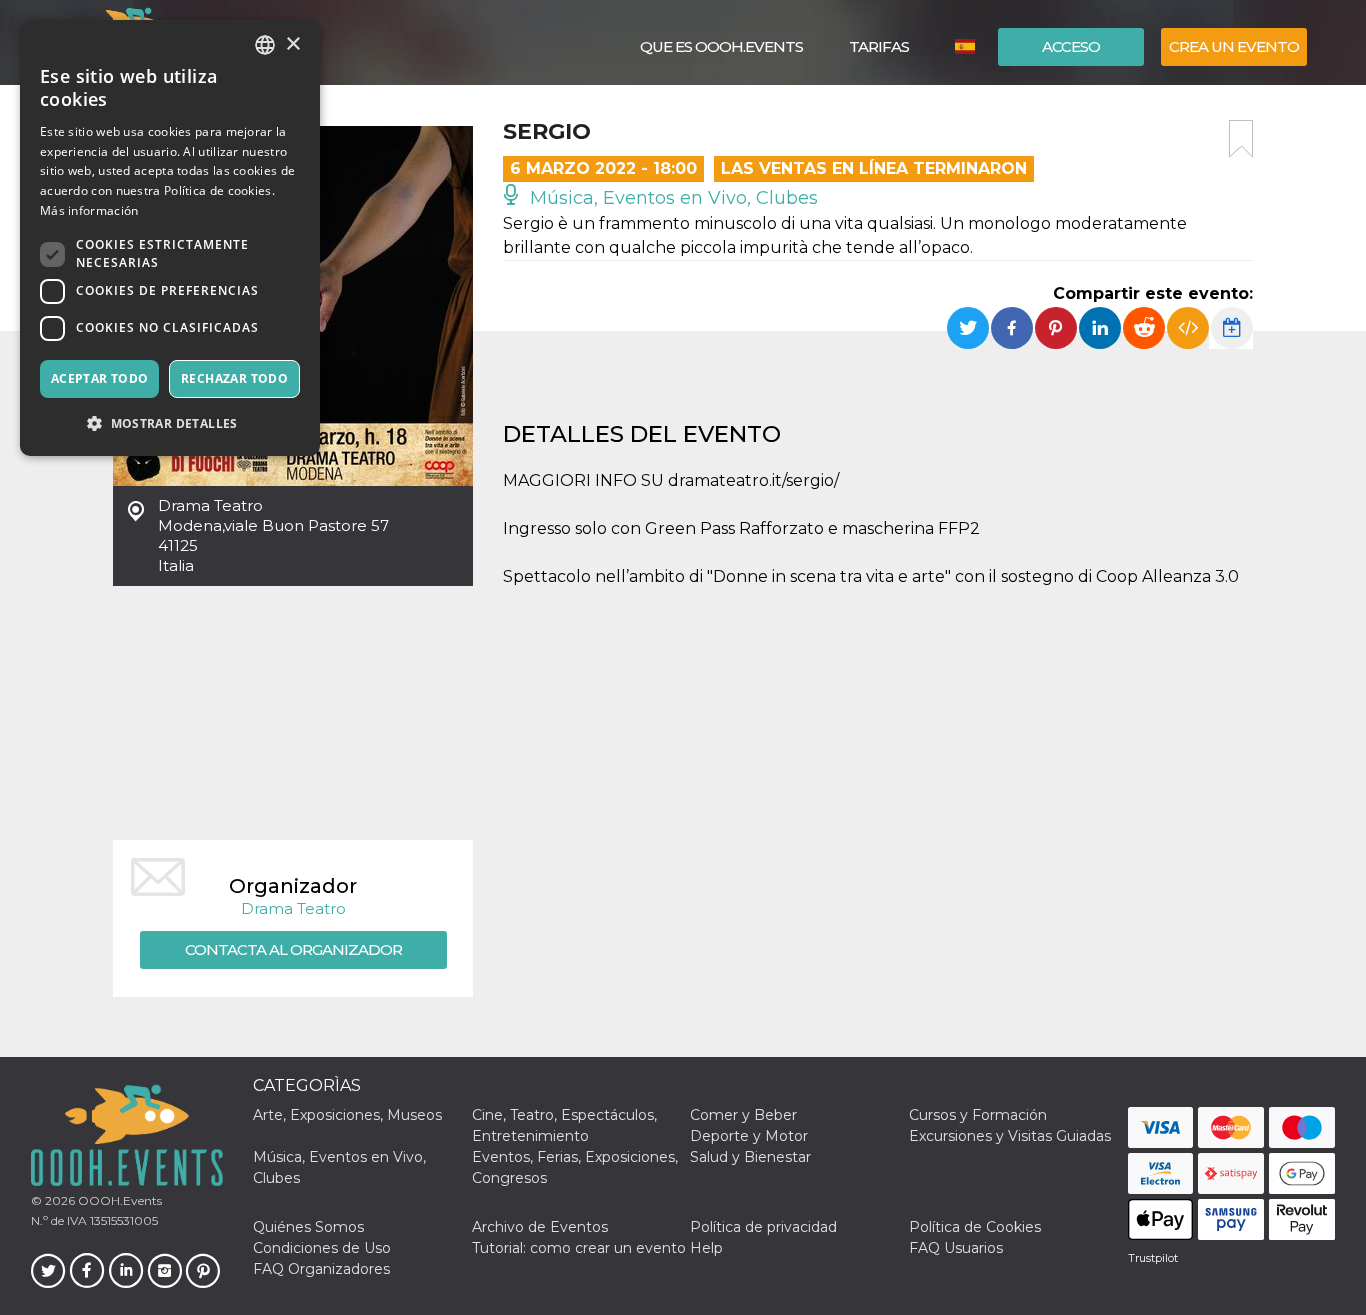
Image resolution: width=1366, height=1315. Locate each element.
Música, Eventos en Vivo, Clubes (671, 198)
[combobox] (265, 45)
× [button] (292, 44)
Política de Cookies (975, 1227)
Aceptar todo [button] (100, 378)
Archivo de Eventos (540, 1227)
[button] (170, 423)
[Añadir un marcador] (1241, 139)
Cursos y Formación (978, 1115)
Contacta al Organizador (293, 949)
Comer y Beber (743, 1115)
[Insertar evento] (1188, 328)
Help (706, 1248)
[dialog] (170, 238)
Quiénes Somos (308, 1227)
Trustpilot (1153, 1258)
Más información (89, 210)
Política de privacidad (763, 1227)
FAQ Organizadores (321, 1269)
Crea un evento (1234, 46)
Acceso (1071, 46)
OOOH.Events (118, 1200)
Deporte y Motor (749, 1136)
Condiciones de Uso (322, 1248)
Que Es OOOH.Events (721, 46)
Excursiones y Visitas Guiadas (1010, 1136)
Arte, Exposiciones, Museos (347, 1115)
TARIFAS (879, 46)
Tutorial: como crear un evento (579, 1248)
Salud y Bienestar (750, 1157)
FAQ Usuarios (956, 1248)
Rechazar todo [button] (234, 378)
